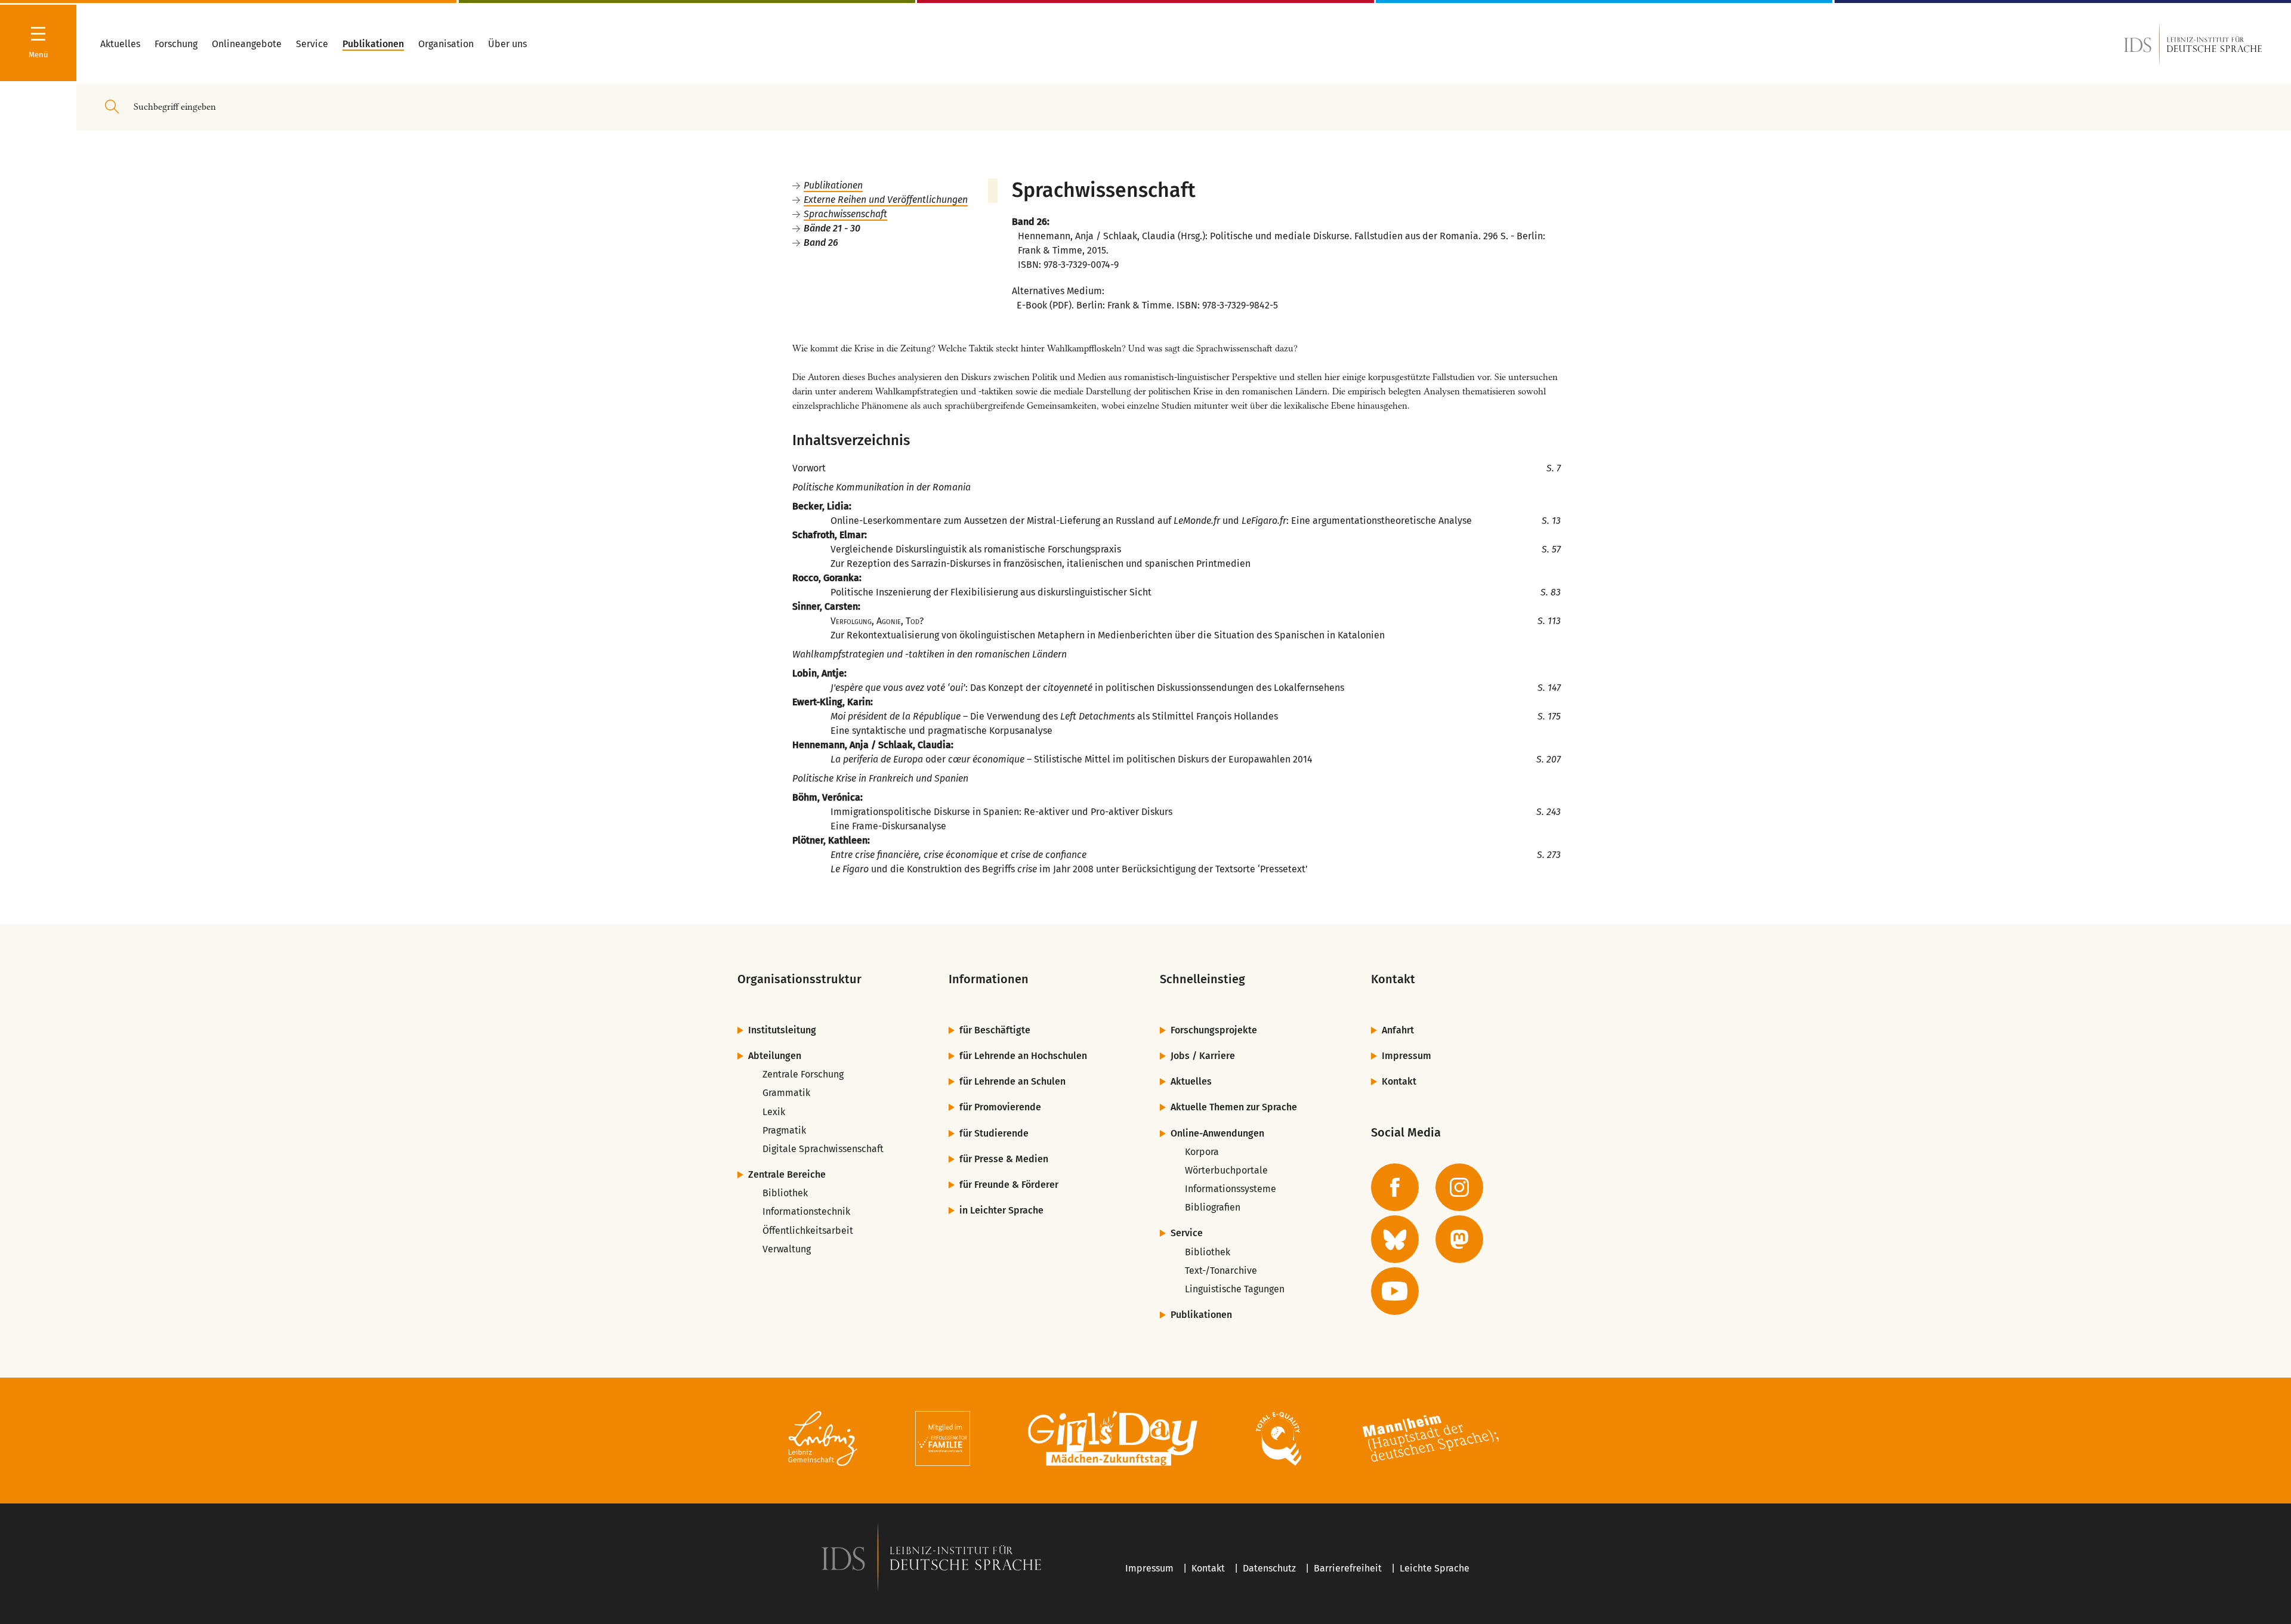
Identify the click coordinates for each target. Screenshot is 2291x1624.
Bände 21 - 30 (832, 228)
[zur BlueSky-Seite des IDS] (1395, 1239)
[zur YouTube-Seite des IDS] (1395, 1291)
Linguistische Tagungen (1235, 1289)
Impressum (1407, 1056)
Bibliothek (785, 1193)
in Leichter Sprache (1001, 1210)
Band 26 (821, 243)
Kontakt (1399, 1081)
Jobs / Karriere (1203, 1056)
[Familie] (943, 1441)
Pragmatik (784, 1130)
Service (1187, 1233)
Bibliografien (1213, 1207)
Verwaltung (787, 1249)
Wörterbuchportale (1226, 1170)
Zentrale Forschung (803, 1074)
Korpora (1202, 1152)
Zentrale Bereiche (787, 1174)
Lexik (774, 1112)
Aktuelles (1191, 1081)
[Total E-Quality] (1278, 1441)
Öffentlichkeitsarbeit (808, 1231)
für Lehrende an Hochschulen (1023, 1056)
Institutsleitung (782, 1030)
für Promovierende (1000, 1107)
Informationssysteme (1231, 1189)
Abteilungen (775, 1056)
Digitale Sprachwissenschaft (823, 1149)
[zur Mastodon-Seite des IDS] (1459, 1239)
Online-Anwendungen (1217, 1133)
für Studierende (994, 1133)
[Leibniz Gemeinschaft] (823, 1441)
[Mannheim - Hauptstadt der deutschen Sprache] (1431, 1441)
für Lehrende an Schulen (1012, 1081)
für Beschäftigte (995, 1030)
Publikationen (833, 185)
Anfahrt (1398, 1030)
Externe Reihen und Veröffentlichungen (886, 200)
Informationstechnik (806, 1211)
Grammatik (786, 1093)
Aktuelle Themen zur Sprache (1234, 1107)
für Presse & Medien (1004, 1159)
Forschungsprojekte (1214, 1030)
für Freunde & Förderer (1009, 1185)
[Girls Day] (1113, 1441)
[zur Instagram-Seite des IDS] (1459, 1187)
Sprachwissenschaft (845, 214)
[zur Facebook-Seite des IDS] (1395, 1187)
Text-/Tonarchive (1221, 1271)
